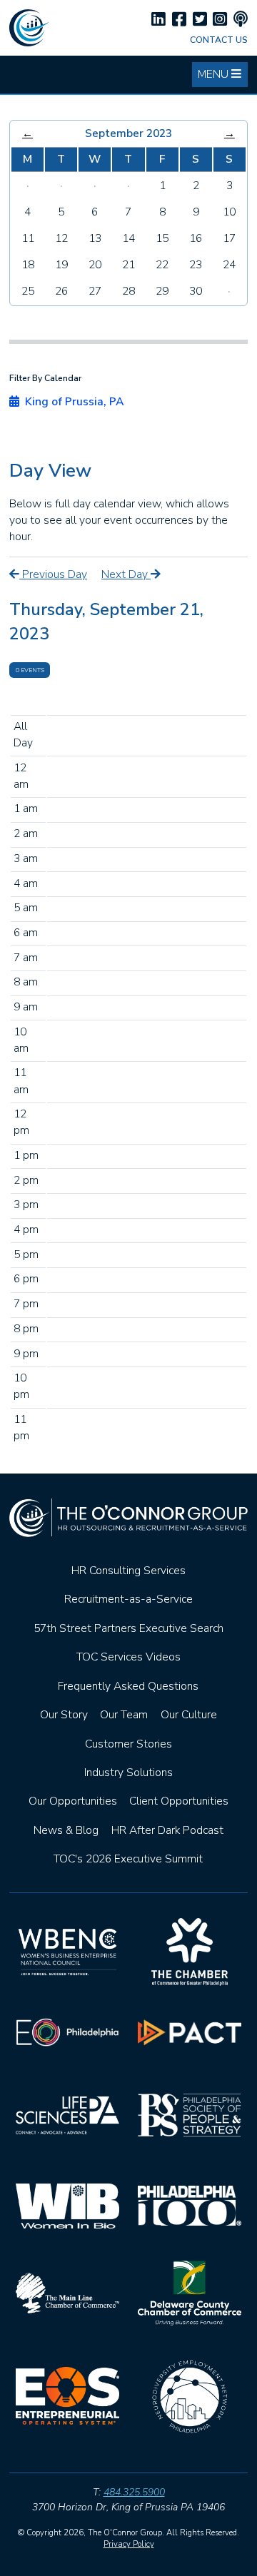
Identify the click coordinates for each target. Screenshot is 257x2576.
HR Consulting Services (128, 1571)
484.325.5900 (134, 2492)
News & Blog (66, 1830)
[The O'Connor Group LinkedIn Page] (158, 20)
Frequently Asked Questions (128, 1686)
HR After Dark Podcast (167, 1830)
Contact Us (219, 40)
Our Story (64, 1715)
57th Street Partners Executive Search (128, 1628)
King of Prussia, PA (72, 402)
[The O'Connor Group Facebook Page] (179, 20)
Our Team (124, 1715)
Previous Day (53, 574)
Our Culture (189, 1715)
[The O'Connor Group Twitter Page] (200, 20)
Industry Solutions (128, 1773)
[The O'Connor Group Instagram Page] (220, 20)
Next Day (126, 574)
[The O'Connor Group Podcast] (241, 20)
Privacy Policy (129, 2544)
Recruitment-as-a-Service (128, 1599)
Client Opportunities (179, 1801)
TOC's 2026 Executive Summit (128, 1859)
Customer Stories (128, 1744)
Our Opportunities (73, 1801)
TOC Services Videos (128, 1657)
